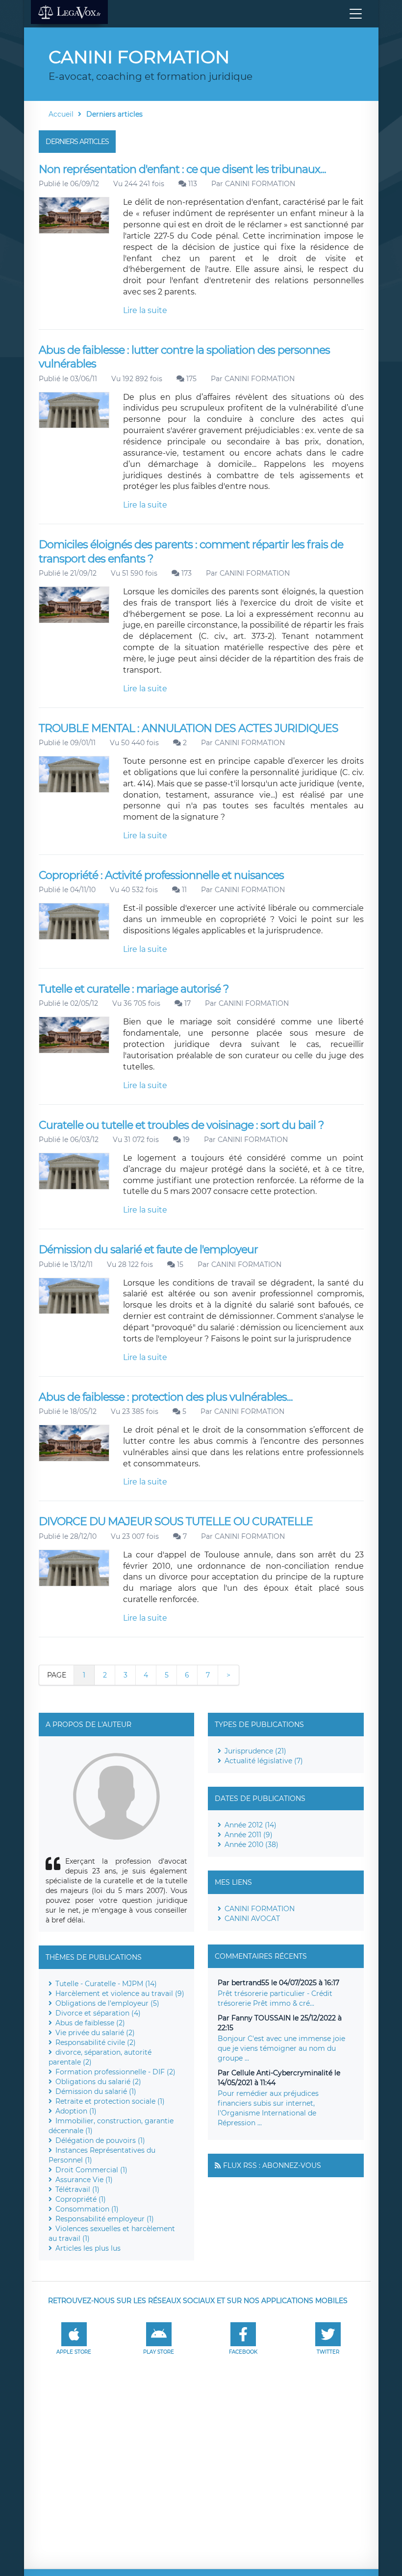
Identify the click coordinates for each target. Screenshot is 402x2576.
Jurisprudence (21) (255, 1751)
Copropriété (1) (81, 2199)
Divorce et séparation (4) (98, 2013)
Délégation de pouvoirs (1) (100, 2140)
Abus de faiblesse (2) (90, 2023)
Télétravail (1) (77, 2189)
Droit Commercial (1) (91, 2170)
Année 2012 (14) (251, 1825)
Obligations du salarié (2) (98, 2082)
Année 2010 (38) (251, 1845)
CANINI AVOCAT (252, 1919)
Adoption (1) (76, 2111)
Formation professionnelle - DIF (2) (115, 2072)
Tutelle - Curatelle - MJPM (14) (106, 1984)
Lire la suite (145, 310)
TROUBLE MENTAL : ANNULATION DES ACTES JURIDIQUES (188, 728)
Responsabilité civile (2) (96, 2042)
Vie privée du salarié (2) (95, 2033)
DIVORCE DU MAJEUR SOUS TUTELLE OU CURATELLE (176, 1521)
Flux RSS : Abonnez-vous (272, 2165)
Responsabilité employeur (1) (105, 2219)
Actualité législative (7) (264, 1761)
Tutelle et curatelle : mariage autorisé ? (134, 989)
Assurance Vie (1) (84, 2180)
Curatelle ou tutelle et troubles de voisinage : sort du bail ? (181, 1125)
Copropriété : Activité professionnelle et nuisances (161, 875)
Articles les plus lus (88, 2248)
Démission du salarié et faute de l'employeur (148, 1250)
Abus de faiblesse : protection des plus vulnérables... (166, 1397)
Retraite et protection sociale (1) (110, 2101)
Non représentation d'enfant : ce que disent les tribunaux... (182, 169)
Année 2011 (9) (249, 1835)
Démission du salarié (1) (96, 2091)
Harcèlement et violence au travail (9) (120, 1993)
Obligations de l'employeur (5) (107, 2003)
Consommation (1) (87, 2209)
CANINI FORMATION (260, 184)
